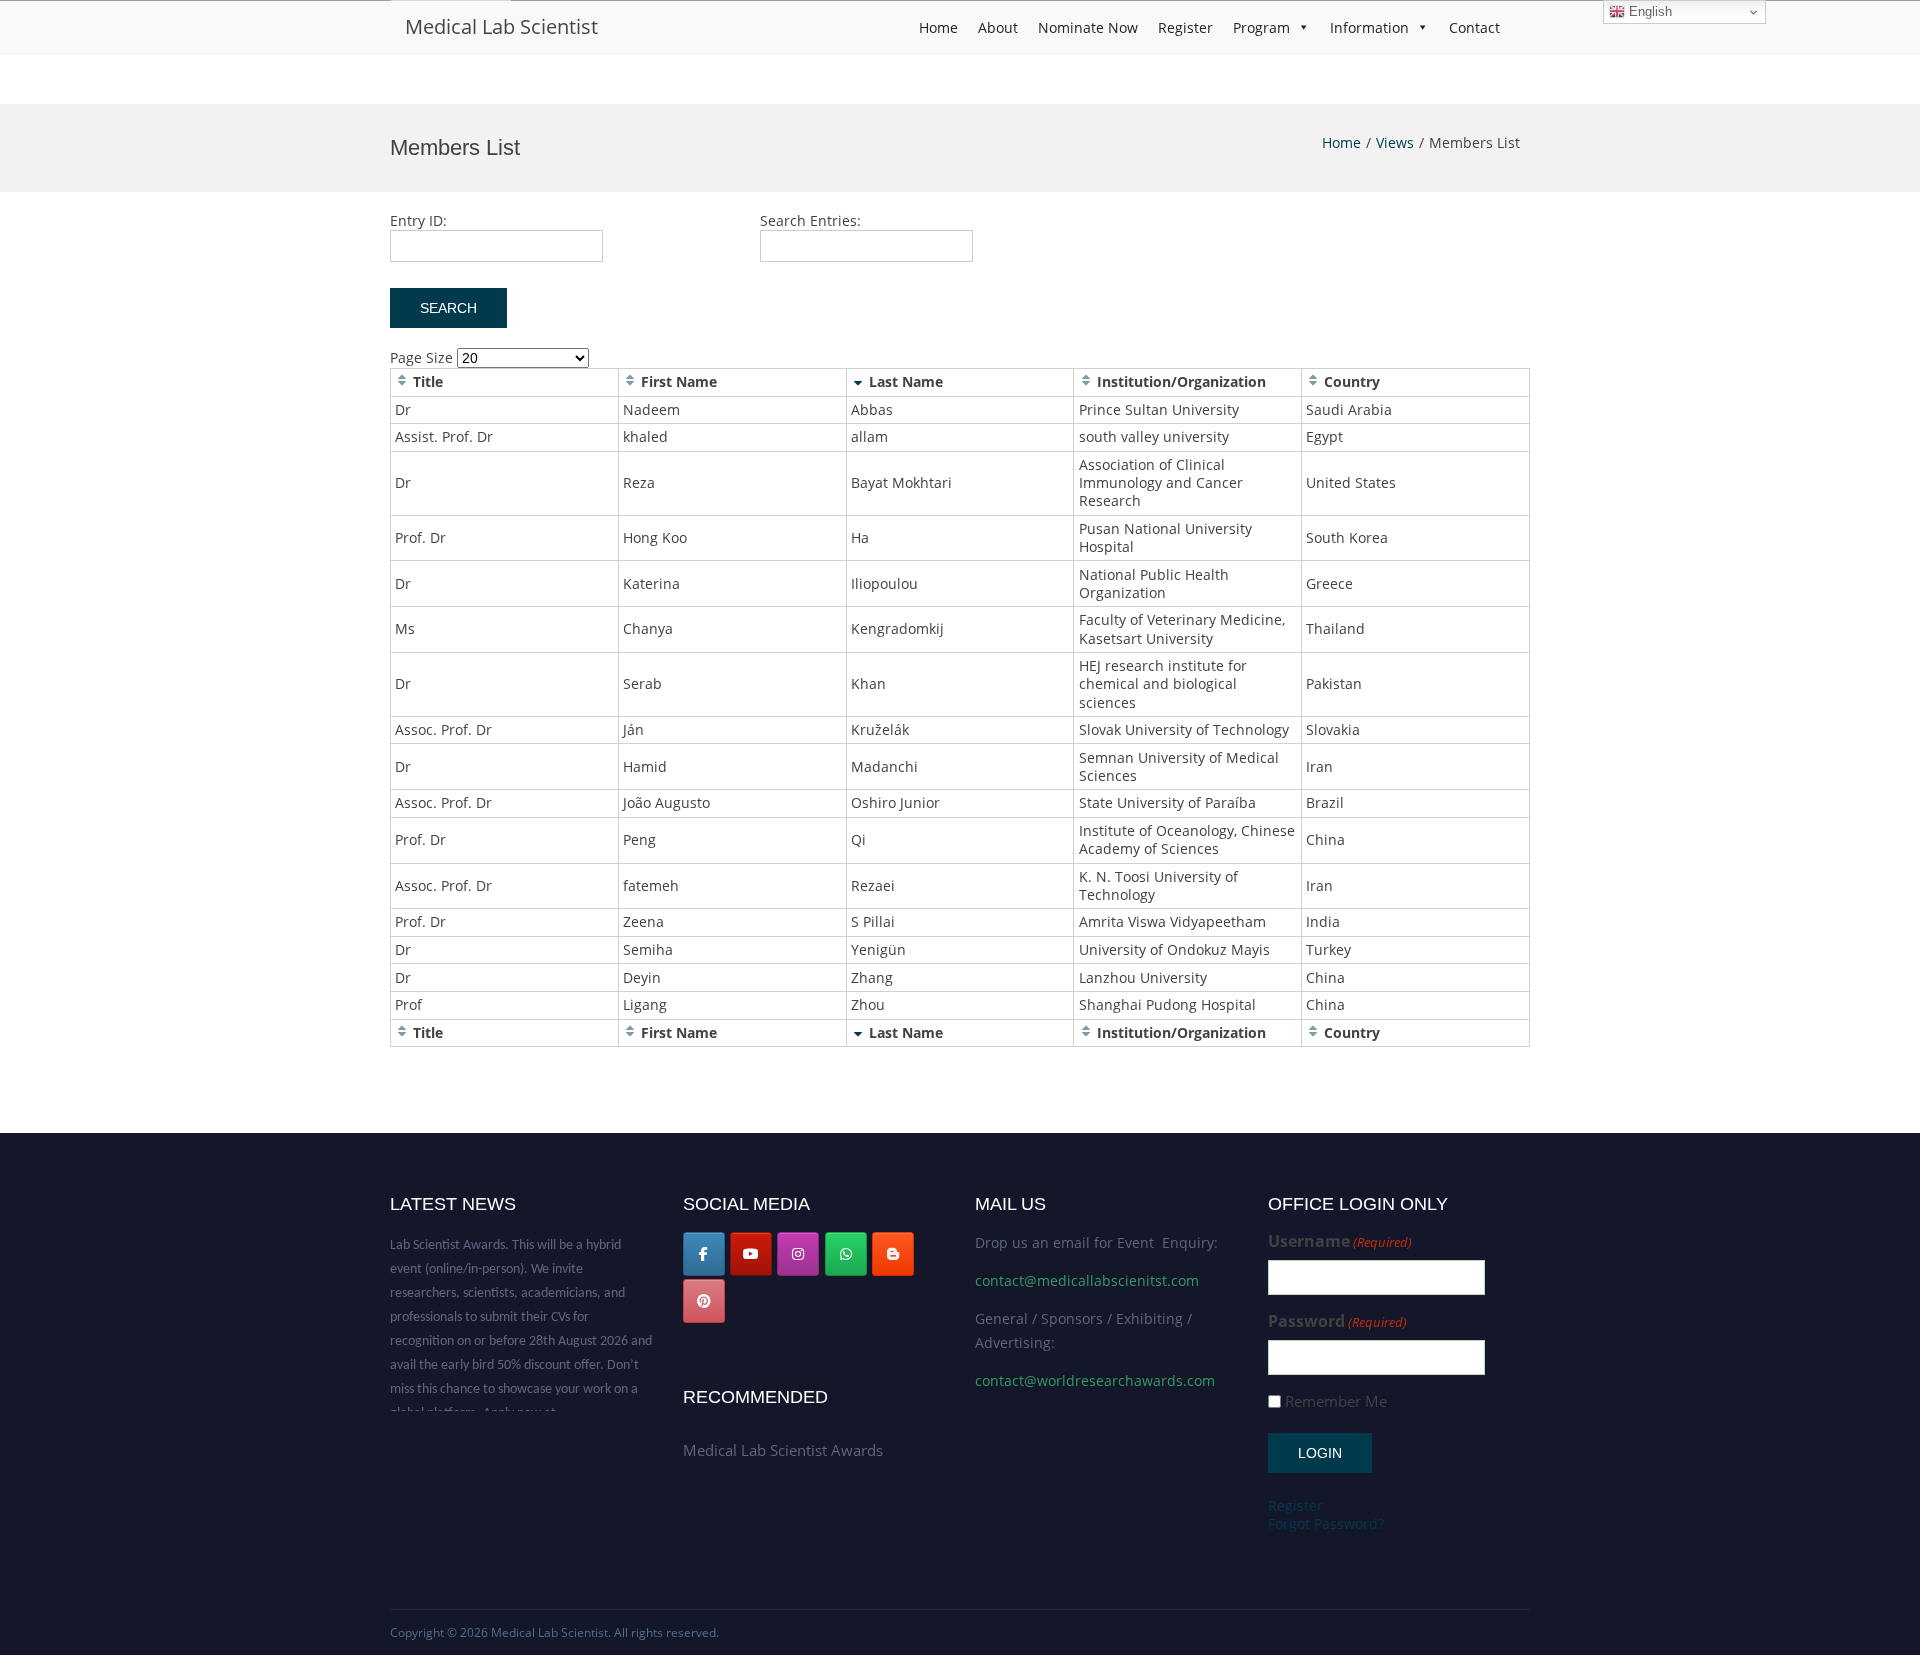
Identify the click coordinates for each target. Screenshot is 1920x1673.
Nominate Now (1088, 27)
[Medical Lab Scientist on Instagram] (798, 1254)
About (998, 27)
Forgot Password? (1326, 1523)
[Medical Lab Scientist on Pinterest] (704, 1301)
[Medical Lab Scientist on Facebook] (704, 1254)
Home (938, 27)
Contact (1474, 27)
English (1648, 11)
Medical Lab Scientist (501, 26)
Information (1369, 27)
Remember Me (1336, 1401)
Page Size (421, 357)
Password (1337, 1321)
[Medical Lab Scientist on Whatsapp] (846, 1254)
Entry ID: (418, 220)
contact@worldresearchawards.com (1095, 1380)
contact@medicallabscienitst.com (1087, 1280)
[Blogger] (893, 1254)
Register (1185, 27)
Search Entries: (810, 220)
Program (1261, 27)
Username (1340, 1241)
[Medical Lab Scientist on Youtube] (751, 1254)
